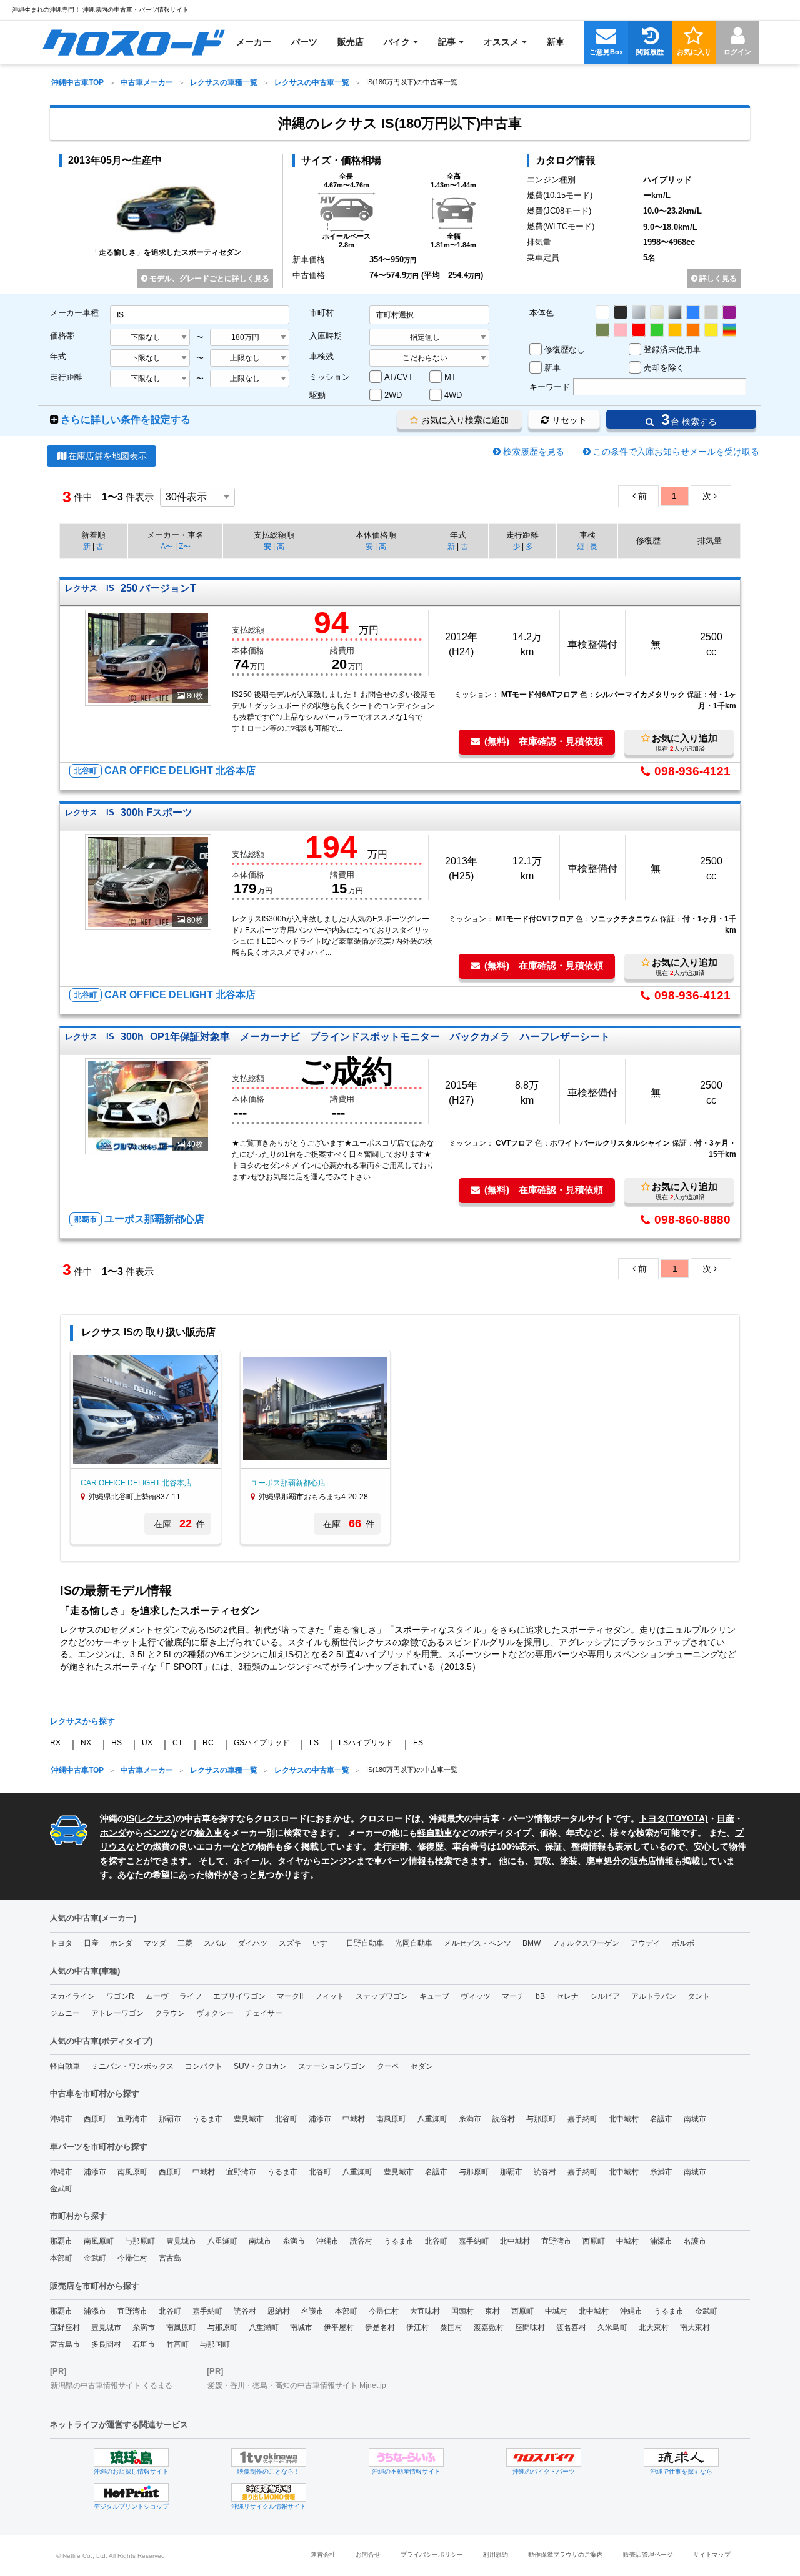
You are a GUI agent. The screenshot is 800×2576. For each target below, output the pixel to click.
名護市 (661, 2119)
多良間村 (106, 2344)
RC (208, 1743)
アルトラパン (654, 1996)
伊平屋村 (339, 2327)
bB (540, 1996)
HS (117, 1743)
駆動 (317, 395)
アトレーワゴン (117, 2013)
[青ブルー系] (693, 312)
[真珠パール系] (657, 312)
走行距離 (66, 377)
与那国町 (215, 2344)
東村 (492, 2311)
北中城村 (624, 2119)
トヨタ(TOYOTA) (674, 1818)
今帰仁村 (132, 2258)
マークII (290, 1996)
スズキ (290, 1943)
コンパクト (204, 2066)
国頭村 (462, 2311)
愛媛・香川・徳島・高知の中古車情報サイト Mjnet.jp (297, 2385)
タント (699, 1996)
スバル (215, 1943)
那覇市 (170, 2119)
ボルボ (683, 1943)
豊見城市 (249, 2119)
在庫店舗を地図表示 (107, 456)
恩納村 (279, 2311)
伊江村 (417, 2327)
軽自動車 (435, 1833)
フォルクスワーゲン (586, 1943)
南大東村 (695, 2327)
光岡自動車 (414, 1943)
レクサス (155, 1818)
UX (147, 1743)
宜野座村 (65, 2327)
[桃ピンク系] (621, 330)
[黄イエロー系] (711, 330)
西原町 (95, 2119)
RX (55, 1743)
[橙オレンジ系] (693, 330)
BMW (532, 1943)
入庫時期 (326, 336)
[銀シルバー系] (639, 312)
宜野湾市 (132, 2119)
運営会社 (323, 2554)
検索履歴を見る (534, 452)
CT (177, 1743)
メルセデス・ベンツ (477, 1943)
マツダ (155, 1943)
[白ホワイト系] (602, 312)
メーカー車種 (74, 313)
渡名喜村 (571, 2327)
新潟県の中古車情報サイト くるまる (112, 2385)
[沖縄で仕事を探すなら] (681, 2457)
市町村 (322, 313)
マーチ (513, 1996)
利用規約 (496, 2554)
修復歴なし (565, 349)
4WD (453, 395)
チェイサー (264, 2013)
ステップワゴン (382, 1996)
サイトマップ (712, 2554)
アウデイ (646, 1943)
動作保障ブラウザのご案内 (566, 2554)
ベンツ (157, 1833)
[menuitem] (133, 42)
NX (86, 1743)
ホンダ (113, 1833)
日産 (726, 1818)
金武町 (61, 2189)
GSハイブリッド (262, 1743)
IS (130, 1818)
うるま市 (207, 2119)
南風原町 (391, 2119)
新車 (552, 368)
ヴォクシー (215, 2013)
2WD (393, 395)
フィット (329, 1996)
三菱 (185, 1943)
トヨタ (61, 1943)
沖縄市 (61, 2119)
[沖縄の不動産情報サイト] (406, 2457)
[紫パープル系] (729, 312)
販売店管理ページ (648, 2554)
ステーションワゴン (332, 2066)
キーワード (550, 387)
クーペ (388, 2066)
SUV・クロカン (260, 2066)
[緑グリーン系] (657, 330)
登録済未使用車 (672, 349)
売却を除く (664, 368)
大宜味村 (425, 2311)
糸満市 (470, 2119)
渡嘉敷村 (489, 2327)
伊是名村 (380, 2327)
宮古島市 (65, 2344)
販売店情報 (652, 1861)
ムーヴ (157, 1996)
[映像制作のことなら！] (269, 2457)
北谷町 (286, 2119)
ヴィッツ (476, 1996)
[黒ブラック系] (621, 312)
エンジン (339, 1861)
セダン (422, 2066)
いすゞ (324, 1943)
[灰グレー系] (711, 312)
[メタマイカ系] (675, 312)
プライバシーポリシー (432, 2554)
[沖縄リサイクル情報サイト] (269, 2492)
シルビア (605, 1996)
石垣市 (144, 2344)
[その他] (729, 330)
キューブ (434, 1996)
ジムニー (65, 2013)
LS (314, 1743)
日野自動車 (365, 1943)
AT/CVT (399, 377)
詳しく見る (717, 279)
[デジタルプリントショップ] (131, 2492)
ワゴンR (120, 1996)
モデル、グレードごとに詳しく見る (208, 279)
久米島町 (612, 2327)
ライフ (191, 1996)
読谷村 (504, 2119)
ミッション (330, 377)
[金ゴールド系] (675, 330)
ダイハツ (252, 1943)
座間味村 (530, 2327)
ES (418, 1743)
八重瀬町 (432, 2119)
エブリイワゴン (239, 1996)
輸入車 (209, 1833)
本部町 (61, 2258)
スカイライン (72, 1996)
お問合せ (368, 2554)
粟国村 (451, 2327)
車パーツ (391, 1861)
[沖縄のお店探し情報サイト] (131, 2457)
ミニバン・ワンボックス (132, 2066)
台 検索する (687, 419)
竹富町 (177, 2344)
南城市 (695, 2119)
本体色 (542, 313)
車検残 (322, 356)
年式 (58, 356)
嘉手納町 (582, 2119)
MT (450, 377)
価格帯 (62, 336)
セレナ (567, 1996)
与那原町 (541, 2119)
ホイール (251, 1861)
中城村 (354, 2119)
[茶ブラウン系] (602, 330)
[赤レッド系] (639, 330)
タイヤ (291, 1861)
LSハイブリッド (366, 1743)
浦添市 (320, 2119)
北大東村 (654, 2327)
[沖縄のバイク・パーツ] (544, 2457)
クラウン (170, 2013)
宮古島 (170, 2258)
